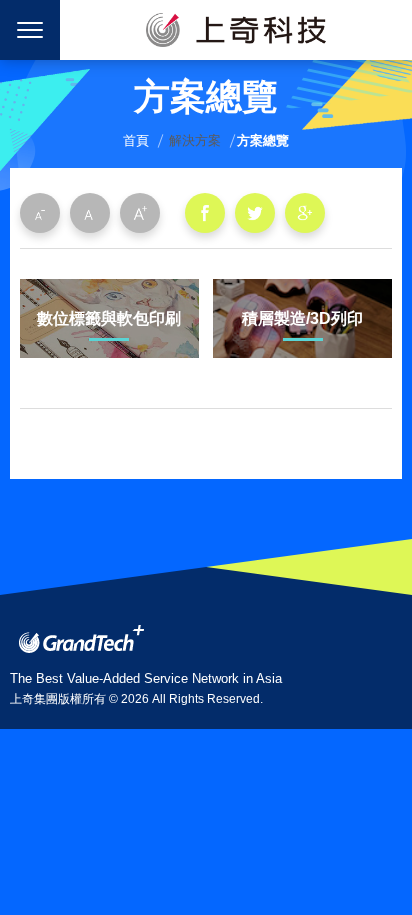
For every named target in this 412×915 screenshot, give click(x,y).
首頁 (136, 140)
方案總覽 (263, 140)
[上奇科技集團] (81, 639)
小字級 (40, 213)
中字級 (90, 213)
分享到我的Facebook (205, 213)
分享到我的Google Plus (305, 213)
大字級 (140, 213)
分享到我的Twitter (255, 213)
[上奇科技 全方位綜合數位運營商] (236, 30)
